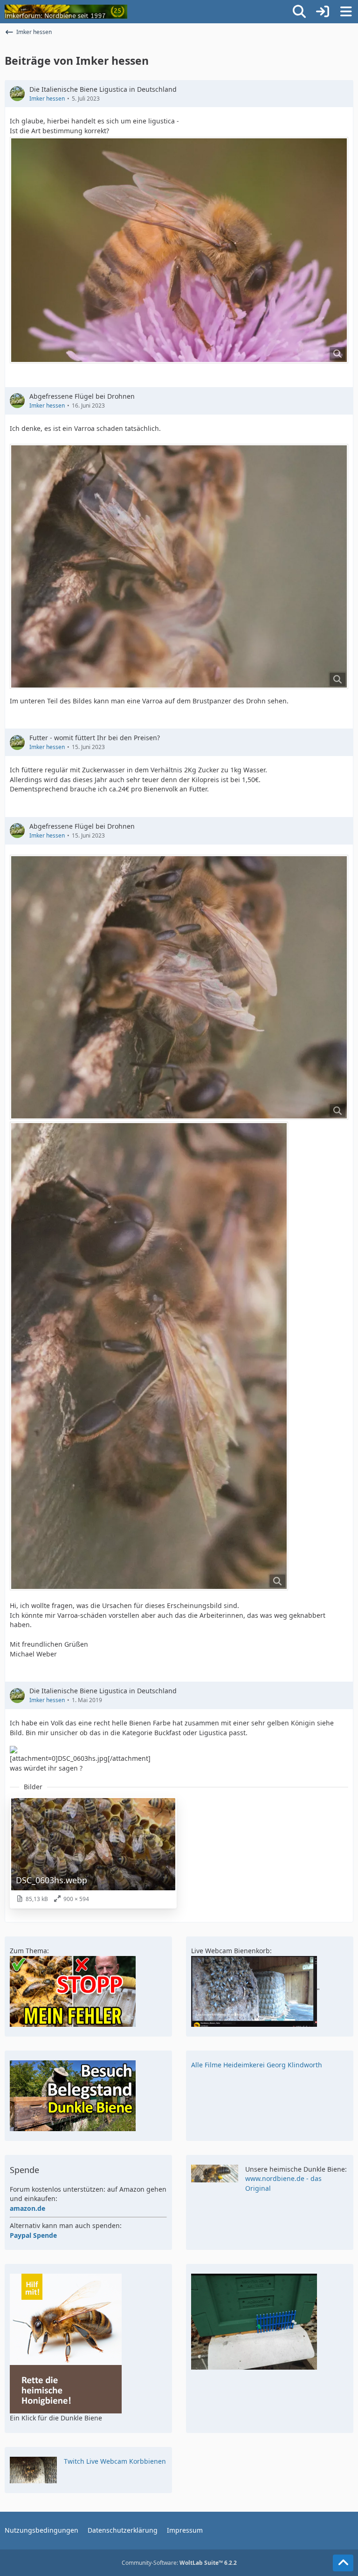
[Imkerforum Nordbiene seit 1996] (66, 12)
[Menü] (346, 12)
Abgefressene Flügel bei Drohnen (82, 396)
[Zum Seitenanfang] (343, 2563)
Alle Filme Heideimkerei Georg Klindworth (257, 2065)
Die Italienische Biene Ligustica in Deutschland (103, 89)
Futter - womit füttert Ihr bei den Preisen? (95, 738)
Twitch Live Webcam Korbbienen (115, 2461)
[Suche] (299, 12)
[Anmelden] (323, 12)
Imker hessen (47, 99)
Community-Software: (179, 2563)
